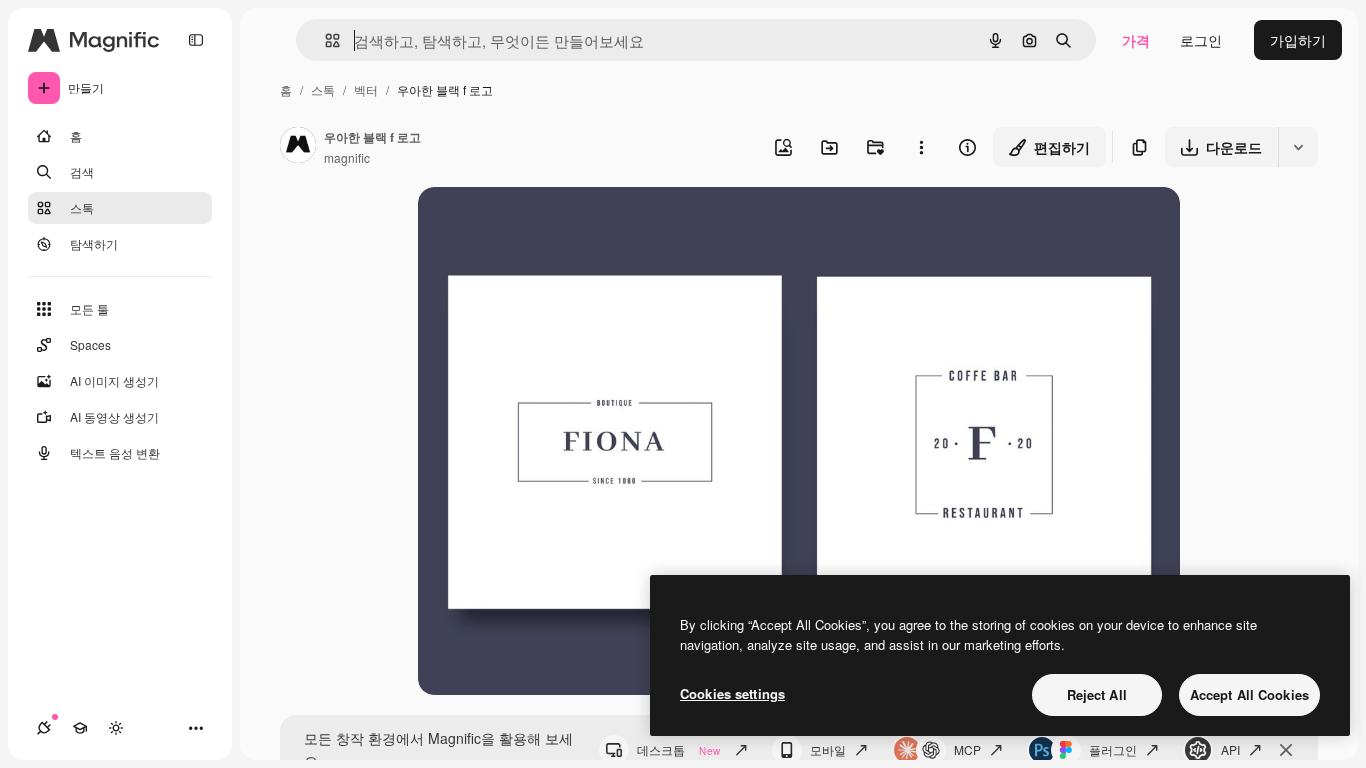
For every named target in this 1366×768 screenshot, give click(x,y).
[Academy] (80, 728)
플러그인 (1113, 749)
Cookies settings (732, 693)
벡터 (366, 89)
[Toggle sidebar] (196, 40)
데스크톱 (678, 749)
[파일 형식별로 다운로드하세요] (1298, 147)
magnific (347, 157)
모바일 (828, 749)
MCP (967, 749)
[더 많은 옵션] (921, 147)
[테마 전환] (116, 728)
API (1230, 749)
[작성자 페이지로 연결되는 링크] (298, 147)
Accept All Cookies (1249, 694)
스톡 (323, 89)
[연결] (44, 728)
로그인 (1201, 40)
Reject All (1097, 694)
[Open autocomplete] (324, 40)
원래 (533, 225)
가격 (1136, 40)
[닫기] (1286, 750)
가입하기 (1298, 40)
